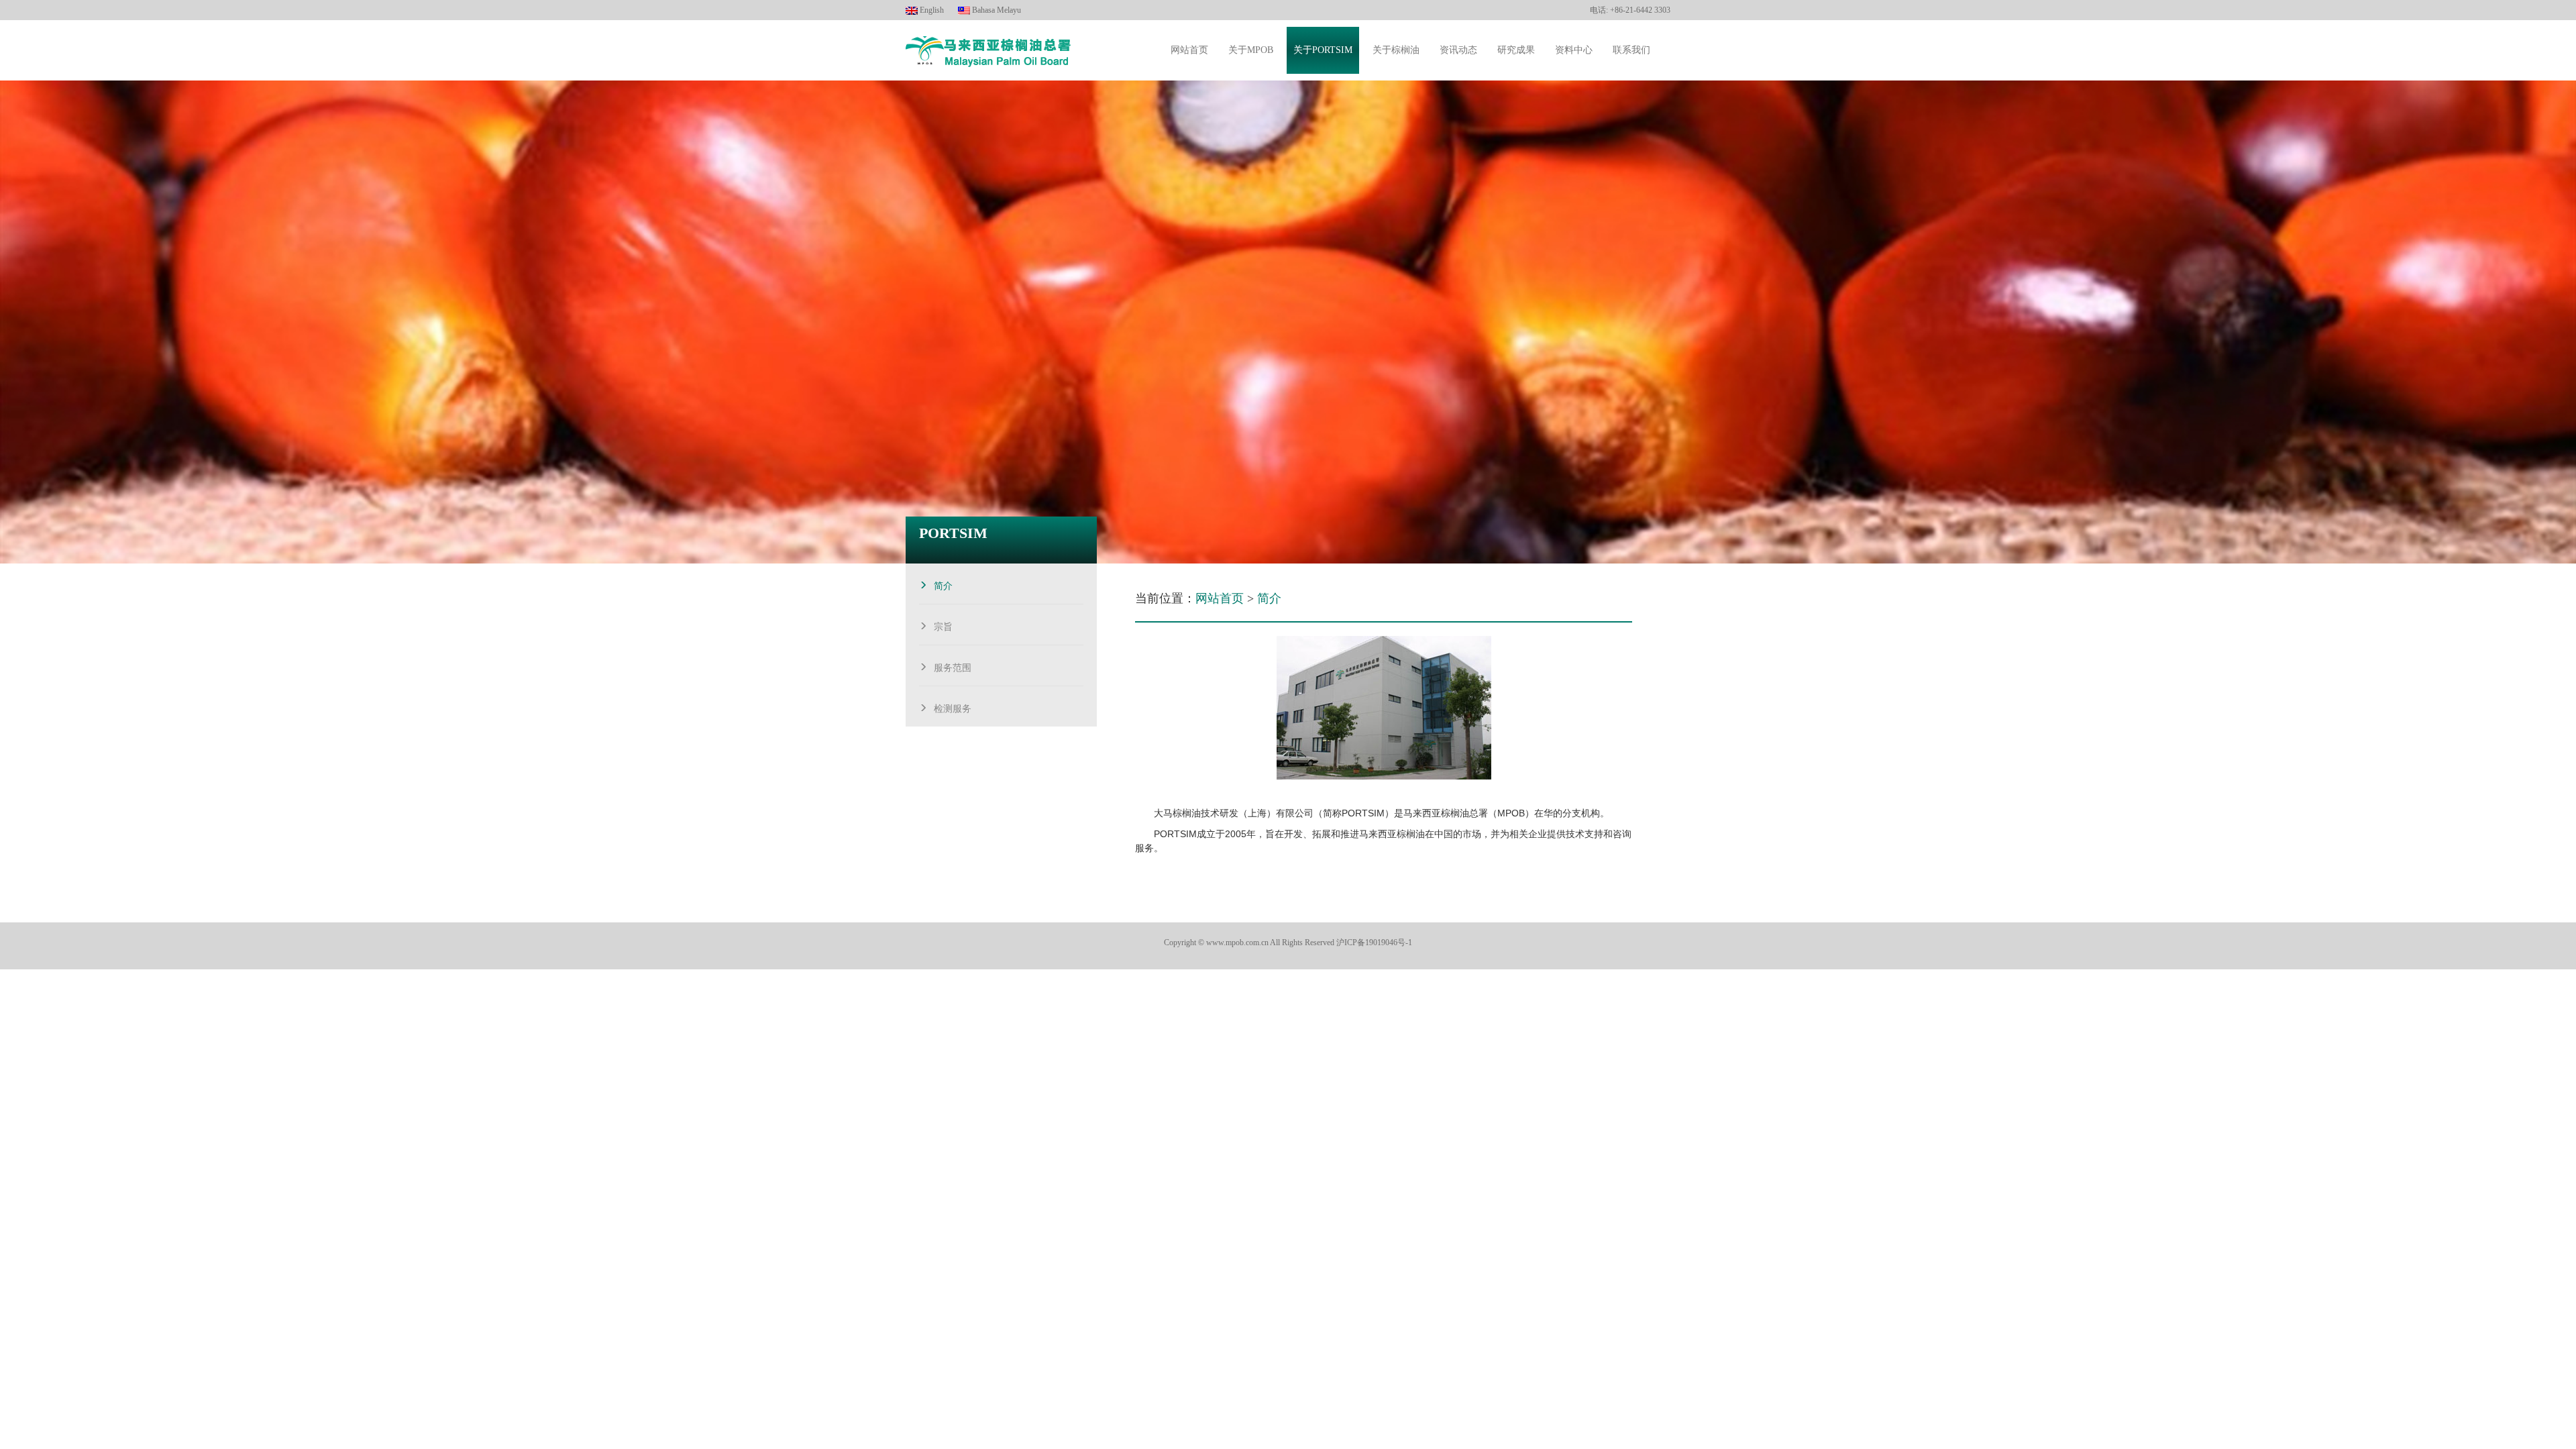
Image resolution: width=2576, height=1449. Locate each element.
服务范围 (953, 666)
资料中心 (1574, 50)
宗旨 (943, 625)
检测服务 (953, 707)
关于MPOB (1251, 50)
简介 (943, 584)
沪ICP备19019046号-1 (1374, 943)
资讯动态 (1458, 50)
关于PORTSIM (1323, 50)
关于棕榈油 (1396, 50)
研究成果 (1516, 50)
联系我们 (1631, 50)
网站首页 (1189, 50)
